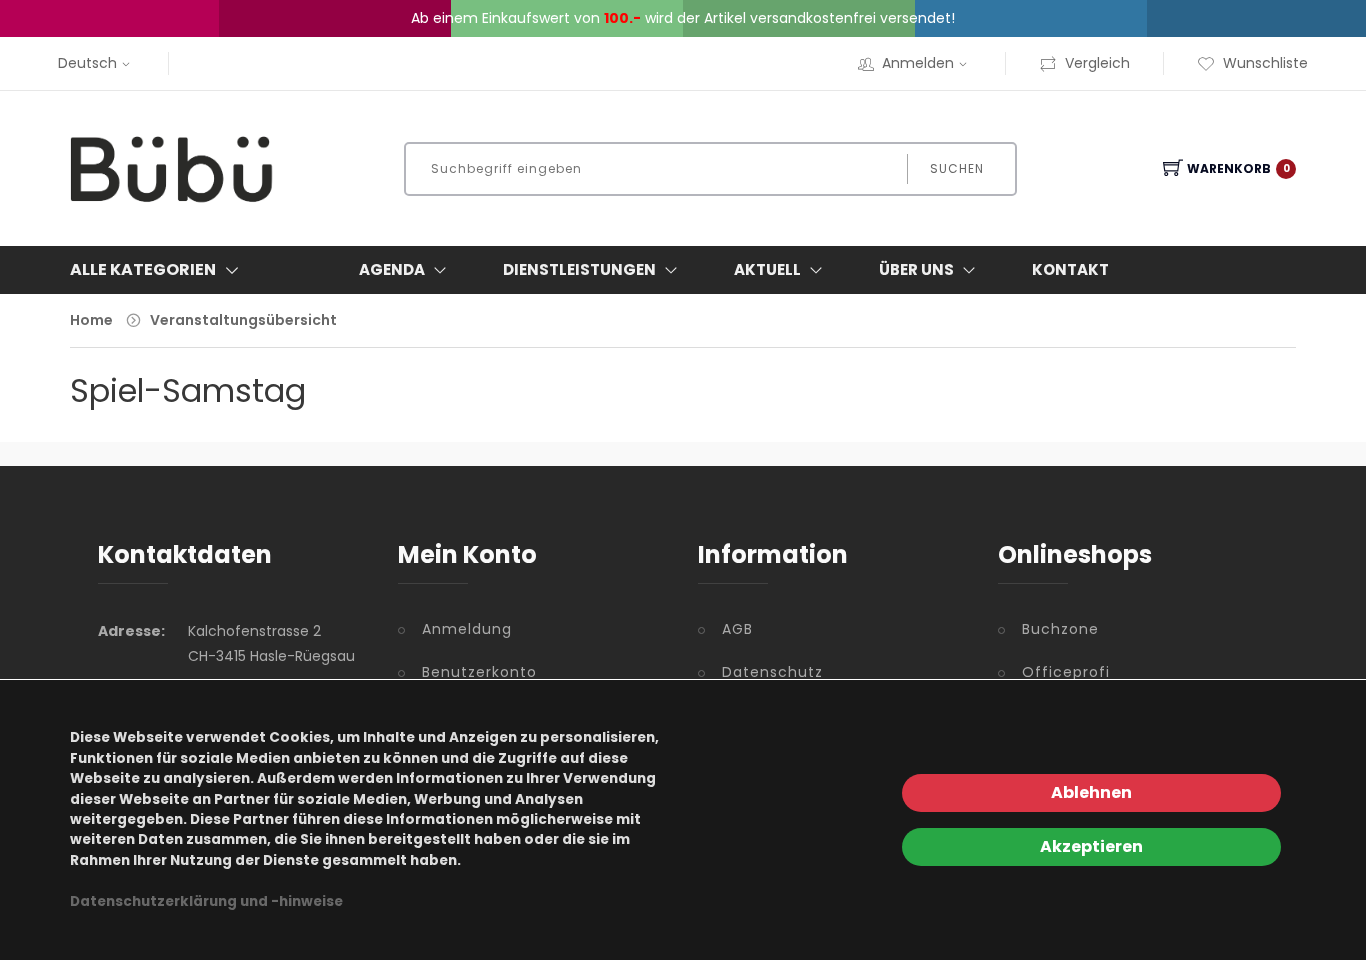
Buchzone (1060, 629)
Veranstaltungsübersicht (243, 320)
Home (91, 320)
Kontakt (1070, 269)
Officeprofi (1066, 672)
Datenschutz (772, 672)
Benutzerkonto (479, 672)
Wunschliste (1265, 63)
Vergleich (1097, 63)
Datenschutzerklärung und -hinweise (206, 901)
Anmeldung (467, 629)
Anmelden (918, 63)
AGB (737, 629)
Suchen (957, 168)
